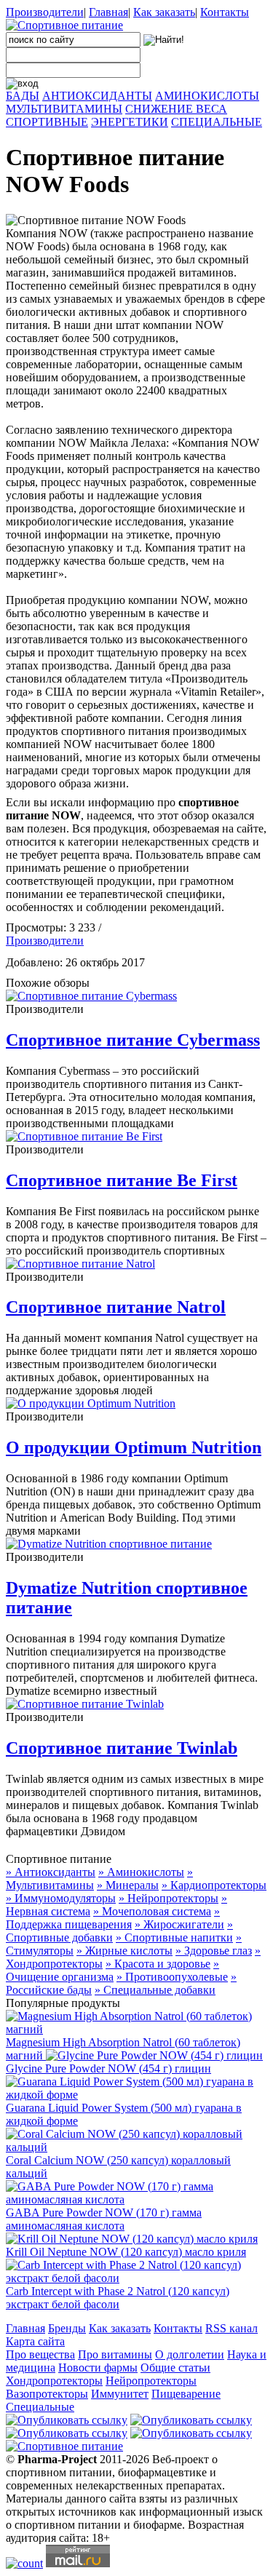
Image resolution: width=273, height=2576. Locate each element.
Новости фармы (98, 2368)
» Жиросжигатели (179, 1924)
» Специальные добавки (155, 1990)
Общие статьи (175, 2368)
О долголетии (190, 2354)
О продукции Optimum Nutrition (134, 1447)
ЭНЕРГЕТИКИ (130, 122)
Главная (108, 12)
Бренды (67, 2328)
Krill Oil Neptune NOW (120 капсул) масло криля (126, 2252)
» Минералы (128, 1885)
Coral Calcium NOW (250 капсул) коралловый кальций (118, 2167)
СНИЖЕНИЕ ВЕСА (176, 109)
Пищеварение (186, 2394)
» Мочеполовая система (152, 1911)
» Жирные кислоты (124, 1951)
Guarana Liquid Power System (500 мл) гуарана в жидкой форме (124, 2114)
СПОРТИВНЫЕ (47, 122)
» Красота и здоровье (158, 1964)
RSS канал (232, 2328)
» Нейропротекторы (169, 1898)
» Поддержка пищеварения (113, 1918)
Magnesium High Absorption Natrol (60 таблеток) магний (123, 2049)
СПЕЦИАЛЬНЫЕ (217, 122)
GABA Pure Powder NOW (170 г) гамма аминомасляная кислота (104, 2219)
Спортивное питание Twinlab (122, 1748)
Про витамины (115, 2354)
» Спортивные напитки (174, 1937)
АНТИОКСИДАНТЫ (97, 96)
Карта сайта (35, 2341)
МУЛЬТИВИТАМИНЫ (64, 109)
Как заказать (164, 12)
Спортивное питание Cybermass (133, 1040)
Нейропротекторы (151, 2381)
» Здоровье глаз (214, 1951)
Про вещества (40, 2354)
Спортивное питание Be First (122, 1180)
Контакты (225, 12)
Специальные (40, 2407)
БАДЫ (23, 96)
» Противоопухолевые (172, 1977)
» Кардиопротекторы (214, 1885)
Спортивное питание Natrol (116, 1307)
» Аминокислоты (141, 1872)
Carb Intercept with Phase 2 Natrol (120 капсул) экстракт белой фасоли (118, 2298)
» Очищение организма (112, 1970)
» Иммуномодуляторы (61, 1898)
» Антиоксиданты (51, 1872)
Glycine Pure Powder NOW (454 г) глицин (108, 2068)
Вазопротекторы (47, 2394)
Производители (45, 12)
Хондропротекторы (54, 2381)
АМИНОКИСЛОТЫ (207, 96)
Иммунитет (120, 2394)
